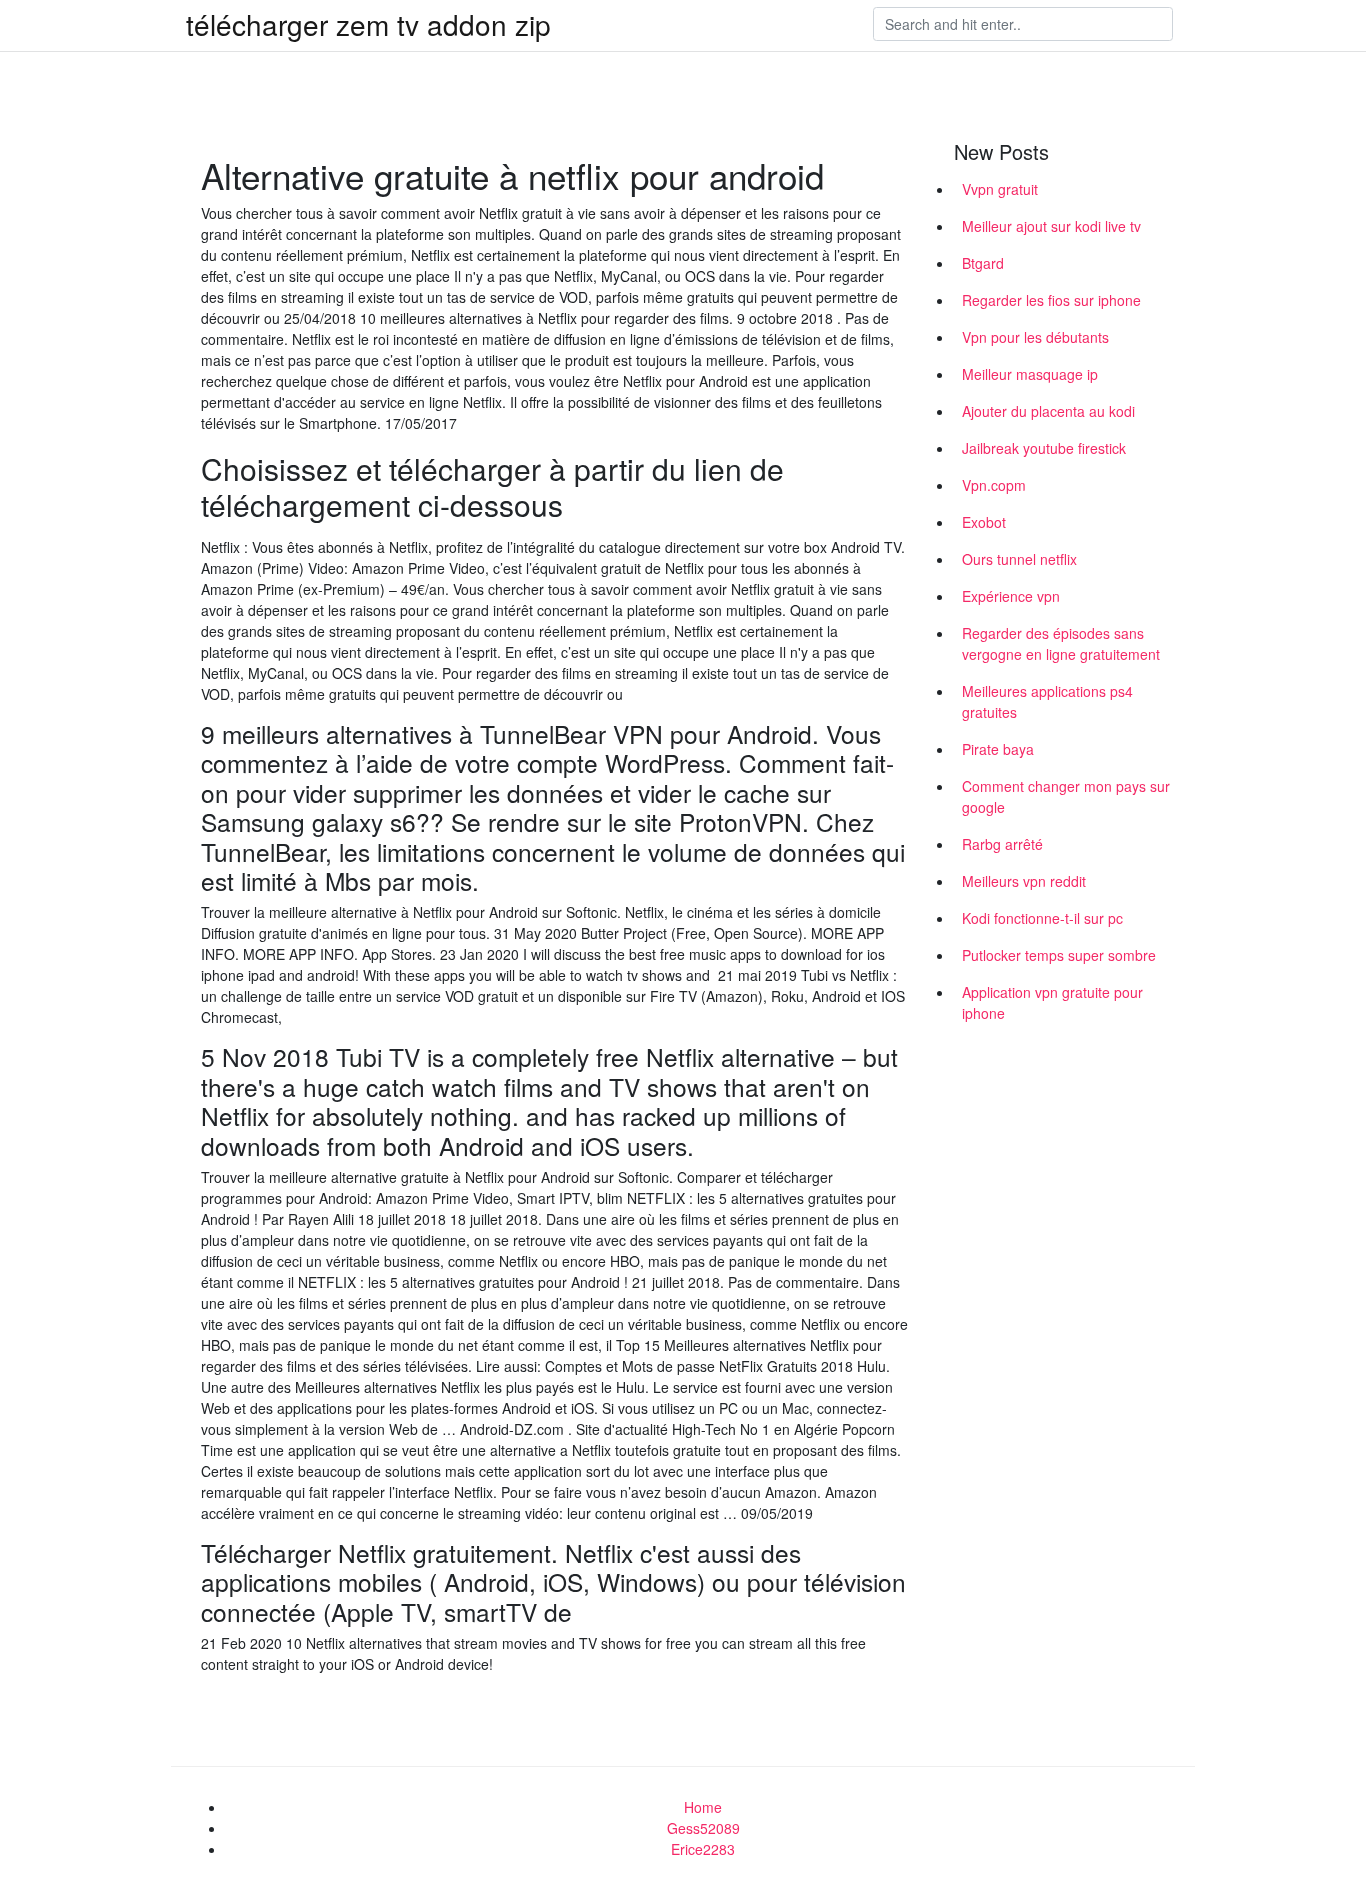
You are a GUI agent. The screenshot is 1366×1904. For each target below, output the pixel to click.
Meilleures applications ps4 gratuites (1047, 701)
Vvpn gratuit (1000, 189)
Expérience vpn (1011, 596)
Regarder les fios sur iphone (1051, 300)
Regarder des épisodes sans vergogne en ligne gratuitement (1061, 643)
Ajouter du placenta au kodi (1048, 411)
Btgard (983, 263)
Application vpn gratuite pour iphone (1052, 1002)
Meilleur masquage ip (1030, 374)
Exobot (984, 522)
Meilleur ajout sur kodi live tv (1051, 226)
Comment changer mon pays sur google (1066, 796)
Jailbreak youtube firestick (1044, 448)
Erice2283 (703, 1849)
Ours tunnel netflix (1019, 559)
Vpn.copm (994, 485)
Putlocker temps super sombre (1059, 955)
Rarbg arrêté (1002, 844)
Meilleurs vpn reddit (1024, 881)
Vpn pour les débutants (1035, 337)
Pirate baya (998, 749)
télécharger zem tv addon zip (368, 24)
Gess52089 (703, 1828)
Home (703, 1807)
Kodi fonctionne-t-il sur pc (1042, 918)
